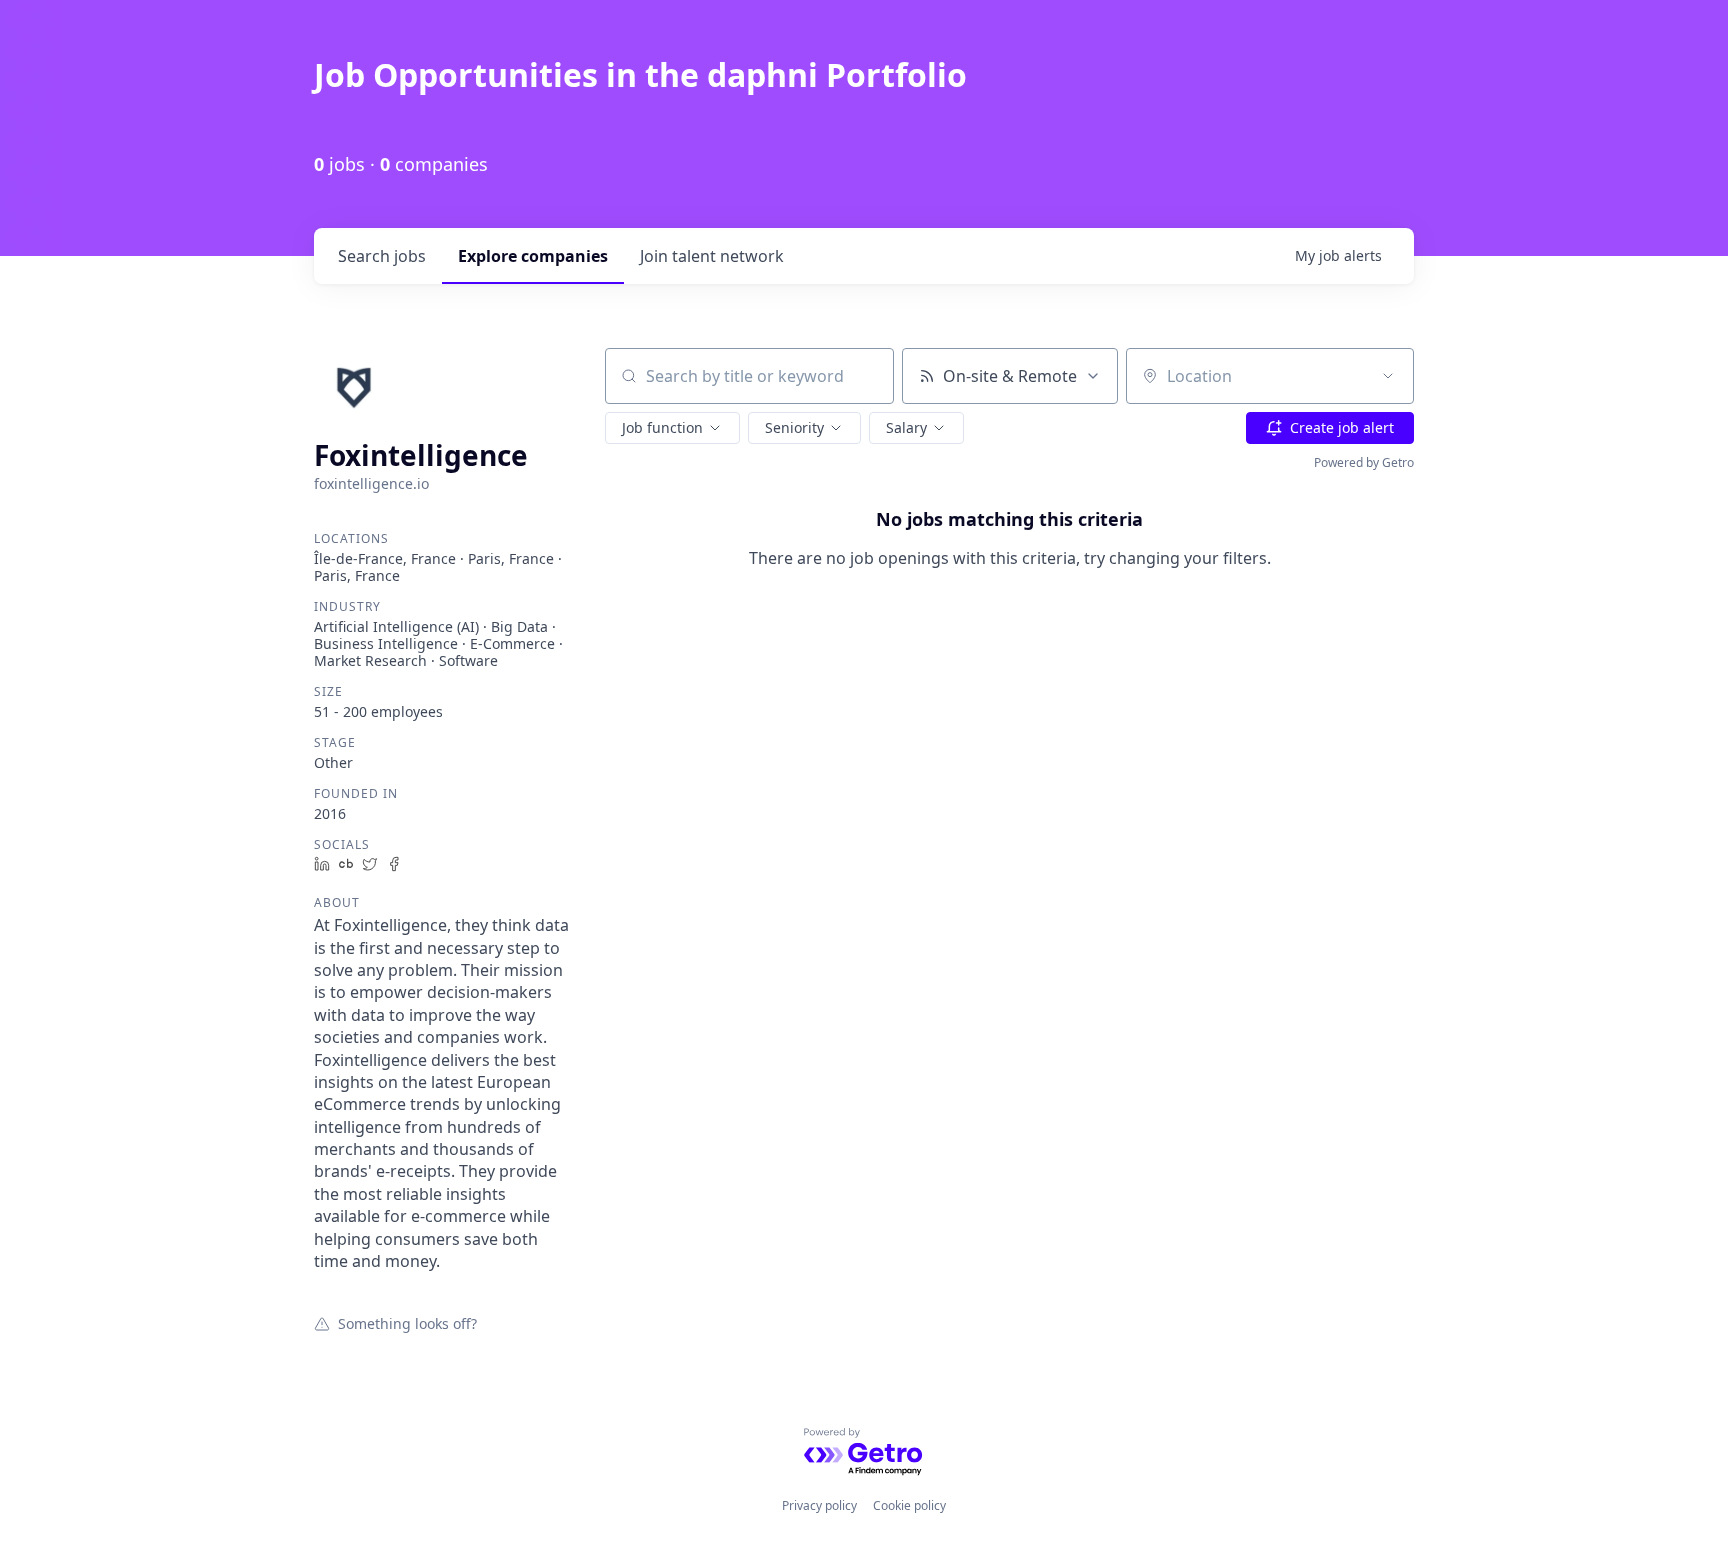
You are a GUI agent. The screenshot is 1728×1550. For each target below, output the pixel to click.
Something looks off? (407, 1323)
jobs (382, 256)
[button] (672, 428)
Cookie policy (909, 1505)
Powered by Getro (1364, 462)
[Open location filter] (1388, 376)
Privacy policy (819, 1505)
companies (533, 256)
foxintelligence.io (371, 483)
